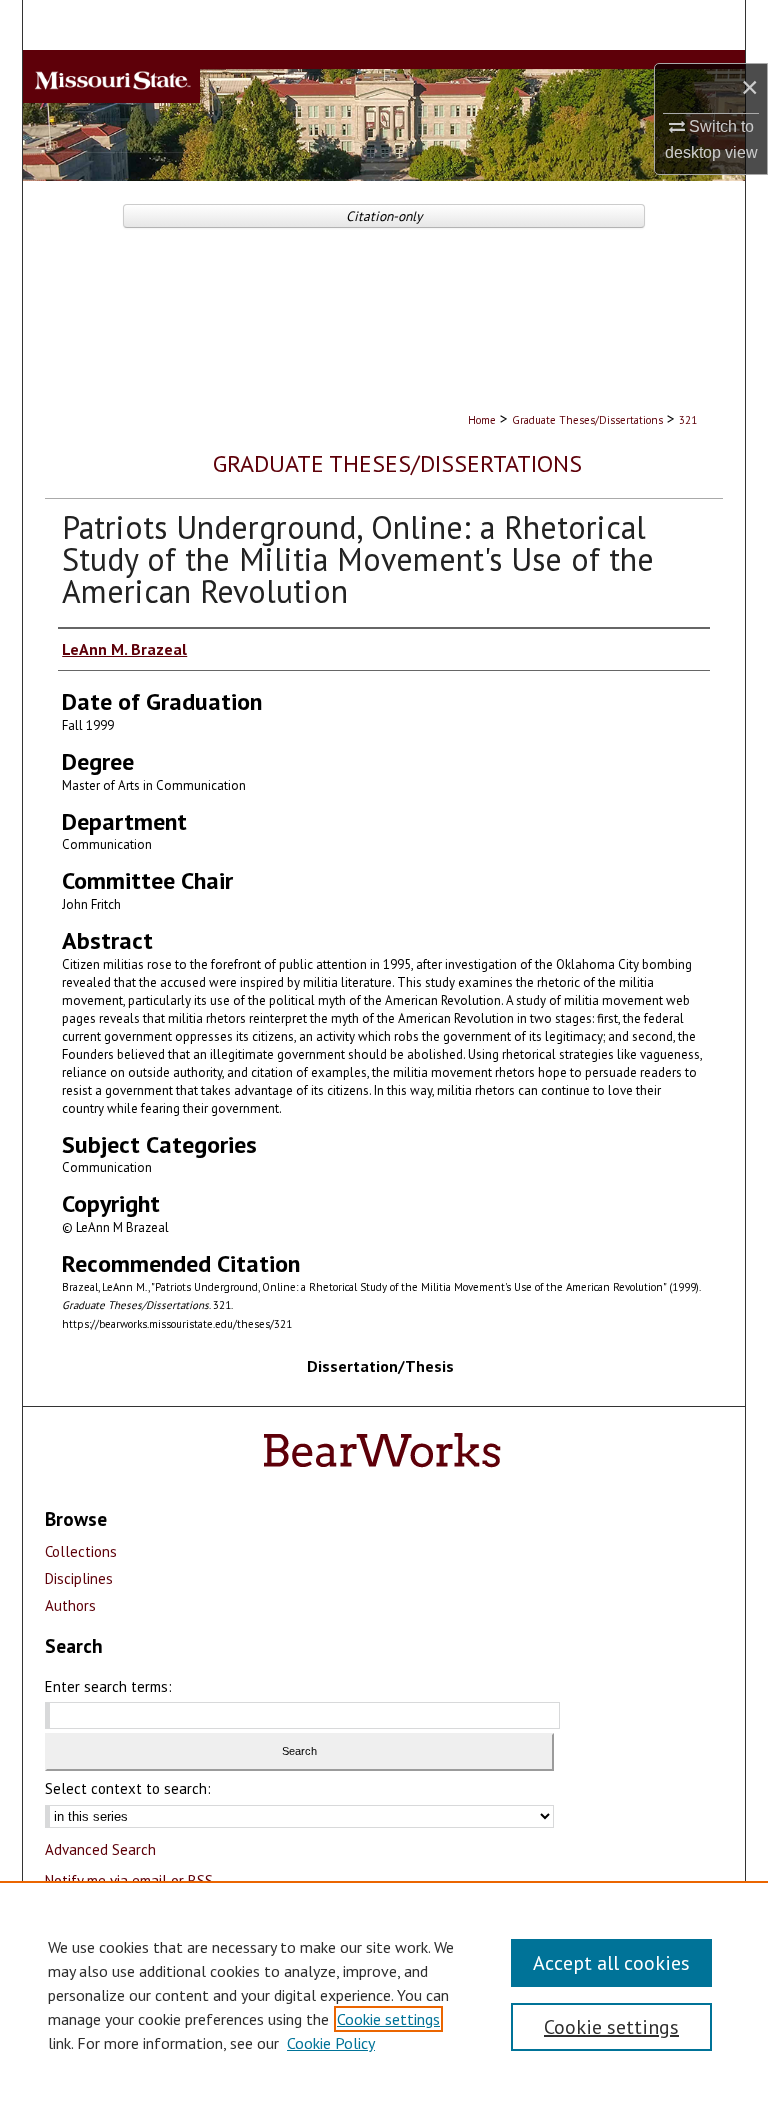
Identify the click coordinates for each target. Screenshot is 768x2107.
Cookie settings (388, 2019)
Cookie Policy (331, 2043)
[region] (384, 1994)
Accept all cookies (611, 1963)
